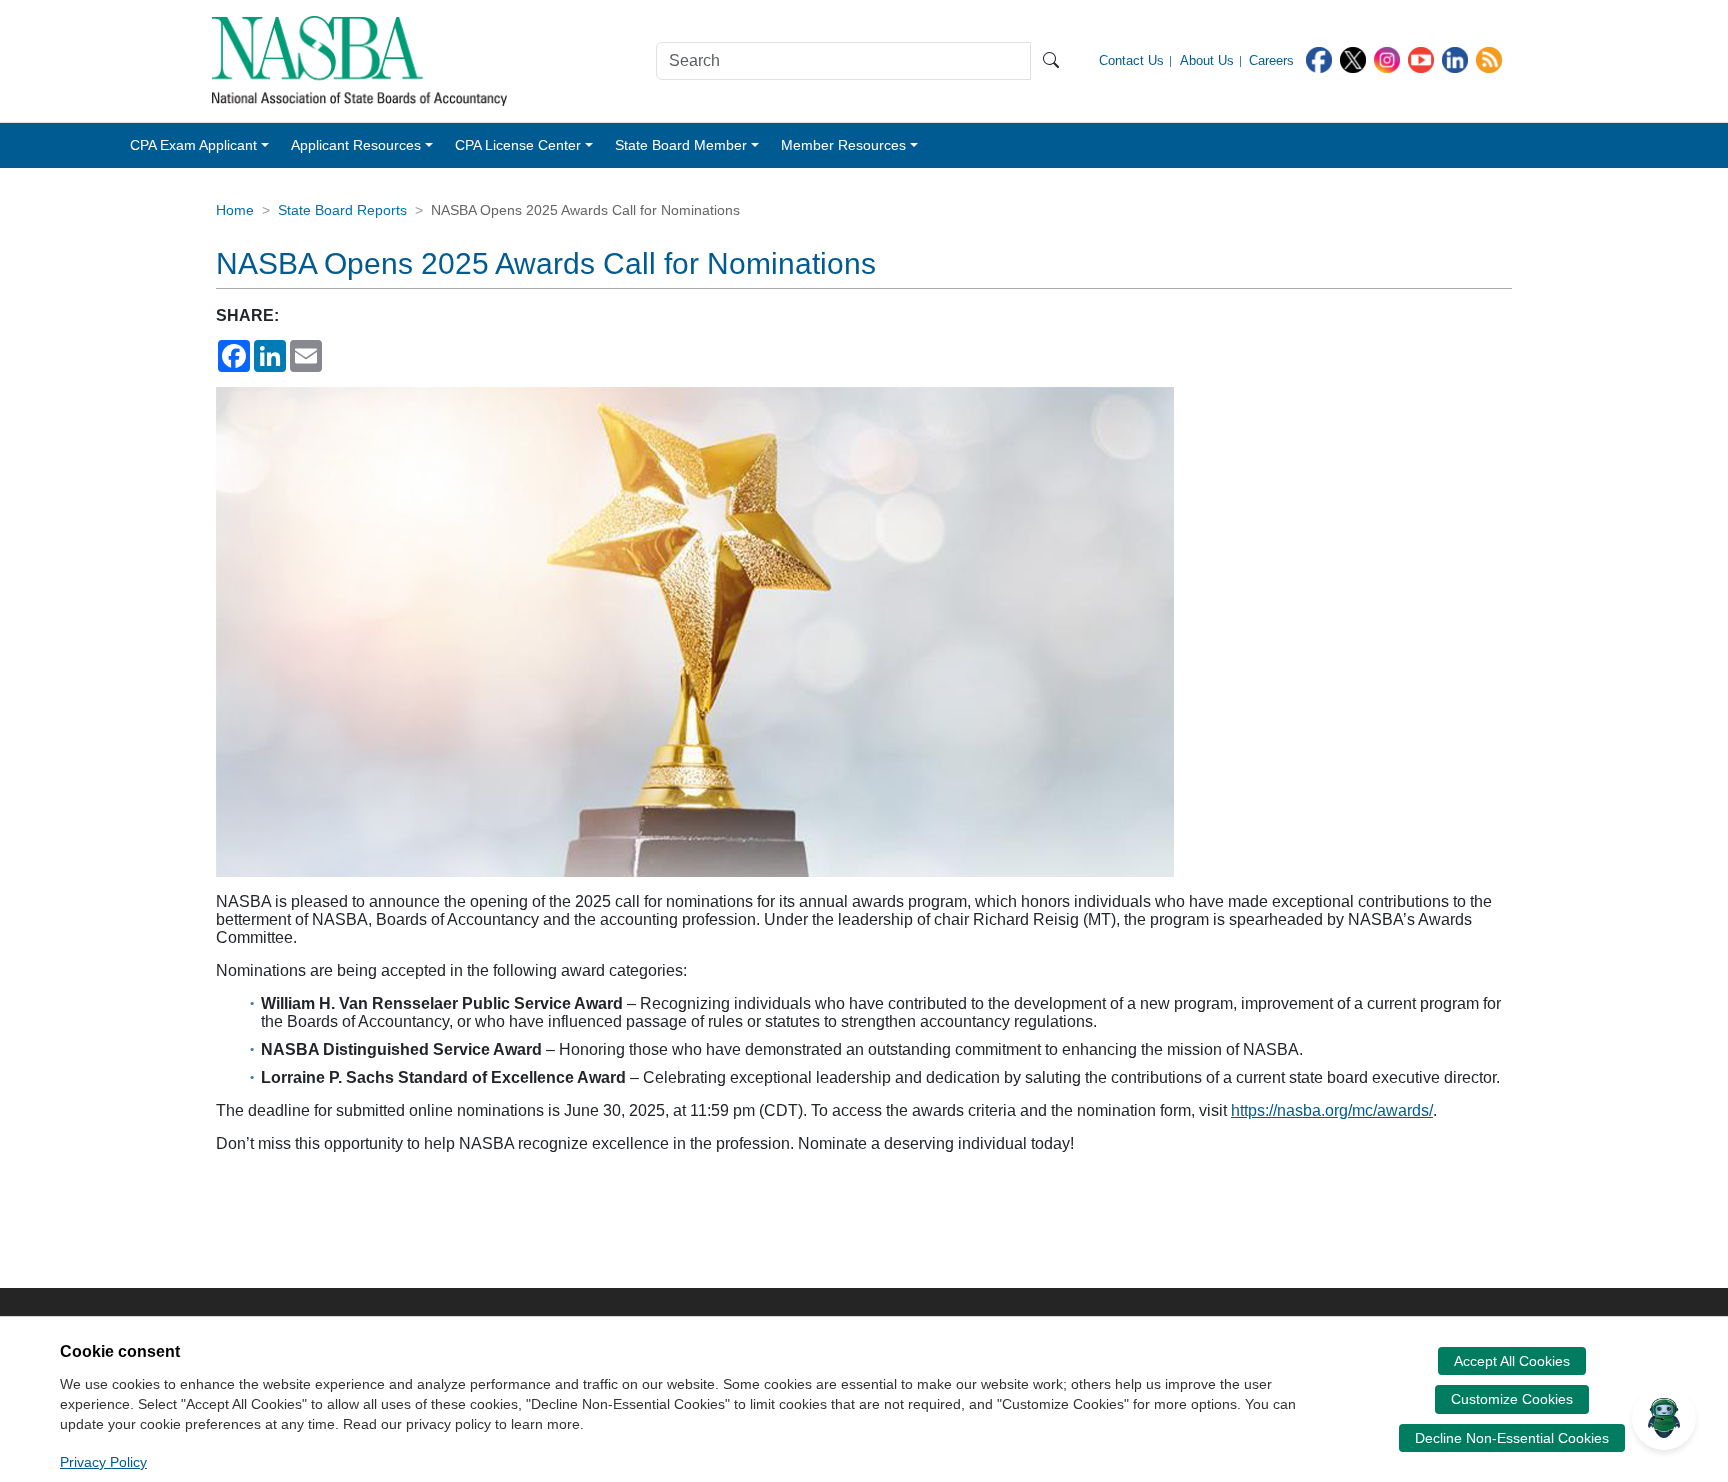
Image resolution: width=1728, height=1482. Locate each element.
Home (235, 210)
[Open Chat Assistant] (1664, 1418)
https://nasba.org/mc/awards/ (1332, 1110)
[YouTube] (1421, 58)
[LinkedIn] (1455, 58)
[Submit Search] (1051, 61)
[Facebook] (1319, 58)
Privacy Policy (103, 1462)
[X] (1353, 58)
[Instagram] (1387, 58)
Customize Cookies (1512, 1399)
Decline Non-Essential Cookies (1512, 1438)
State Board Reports (342, 210)
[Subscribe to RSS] (1489, 58)
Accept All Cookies (1512, 1361)
